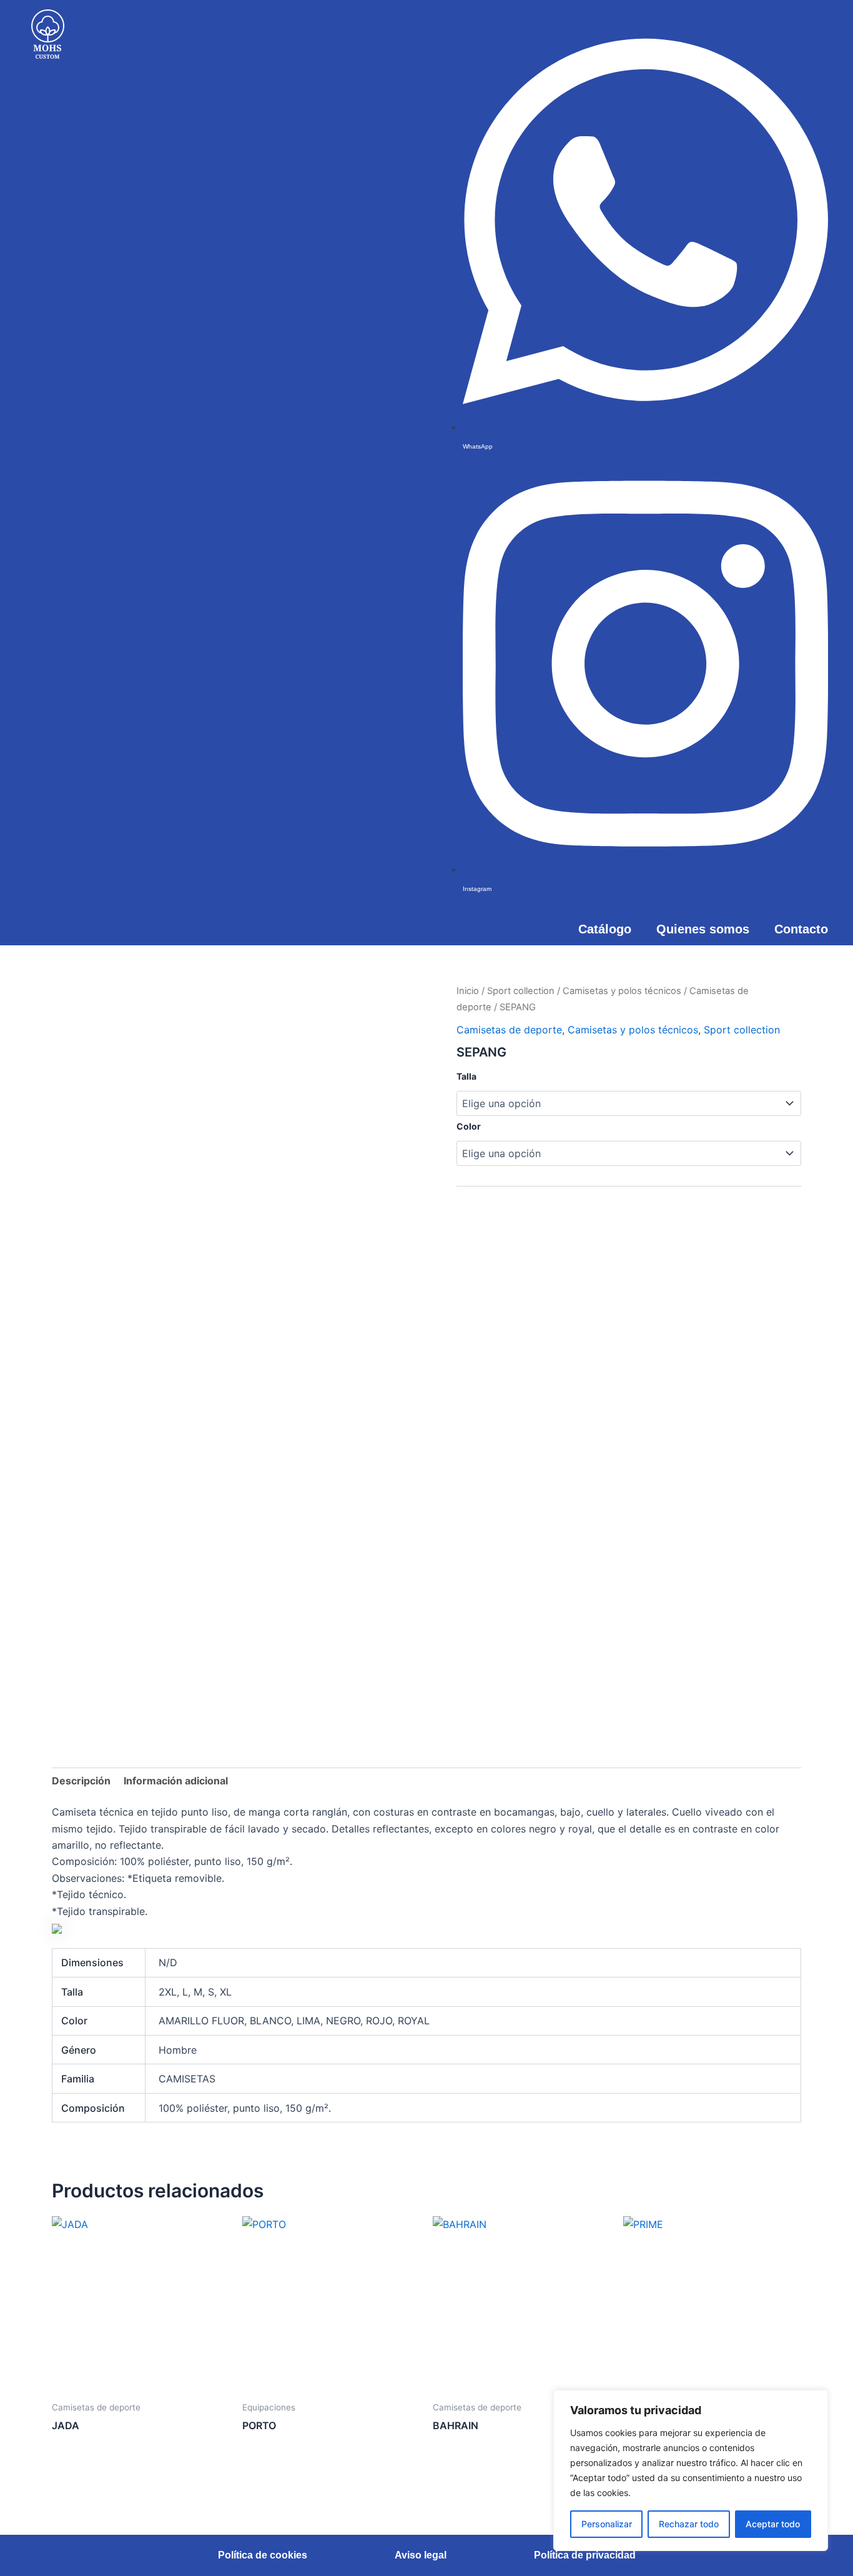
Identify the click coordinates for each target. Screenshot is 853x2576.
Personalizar (607, 2524)
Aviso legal (421, 2555)
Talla (466, 1076)
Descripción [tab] (81, 1781)
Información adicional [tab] (176, 1781)
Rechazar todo (689, 2524)
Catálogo (605, 929)
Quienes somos (703, 929)
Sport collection (521, 991)
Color (469, 1126)
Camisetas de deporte (509, 1030)
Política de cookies (263, 2555)
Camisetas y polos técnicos (622, 991)
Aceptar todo (773, 2524)
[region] (691, 2470)
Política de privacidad (585, 2555)
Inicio (468, 991)
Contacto (801, 929)
